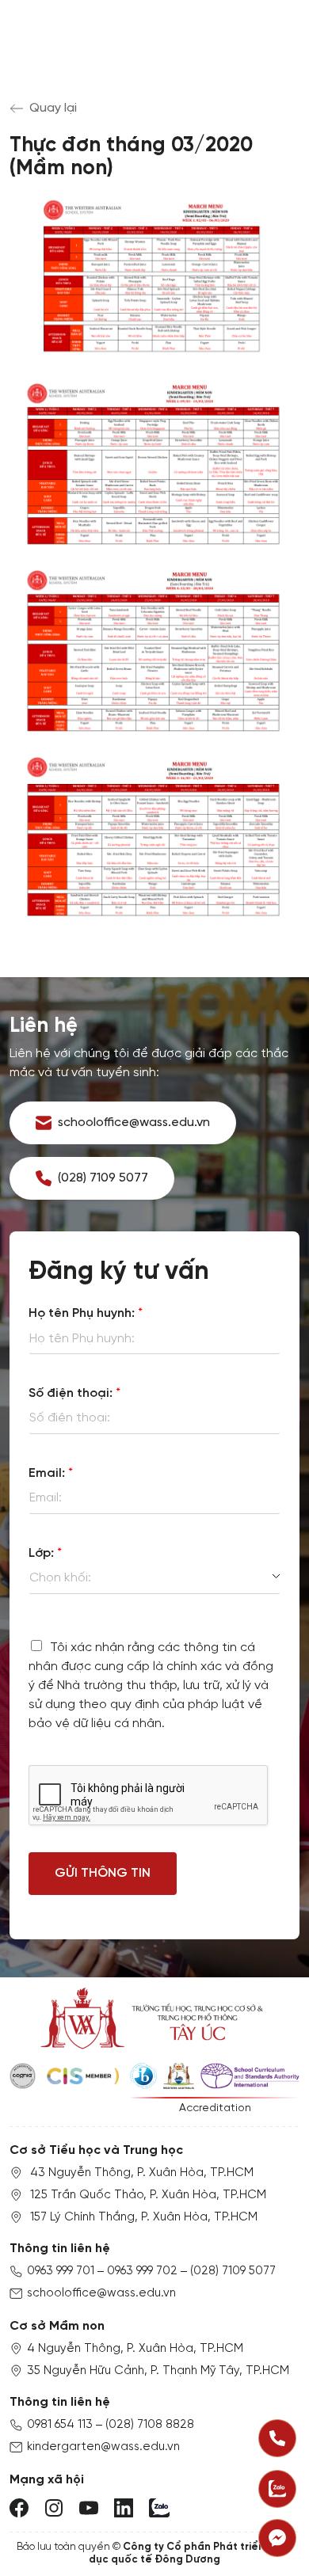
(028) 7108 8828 (150, 2425)
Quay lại (53, 108)
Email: (51, 1473)
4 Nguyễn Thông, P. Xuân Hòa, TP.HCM (135, 2349)
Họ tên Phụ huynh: (86, 1313)
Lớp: (45, 1553)
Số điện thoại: (74, 1393)
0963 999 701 (61, 2271)
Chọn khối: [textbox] (60, 1578)
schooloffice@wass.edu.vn (101, 2293)
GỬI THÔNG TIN (103, 1873)
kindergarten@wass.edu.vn (103, 2447)
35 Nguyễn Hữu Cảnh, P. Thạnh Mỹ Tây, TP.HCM (158, 2371)
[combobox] (154, 1578)
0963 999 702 (142, 2271)
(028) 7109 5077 (233, 2271)
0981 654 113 (60, 2425)
